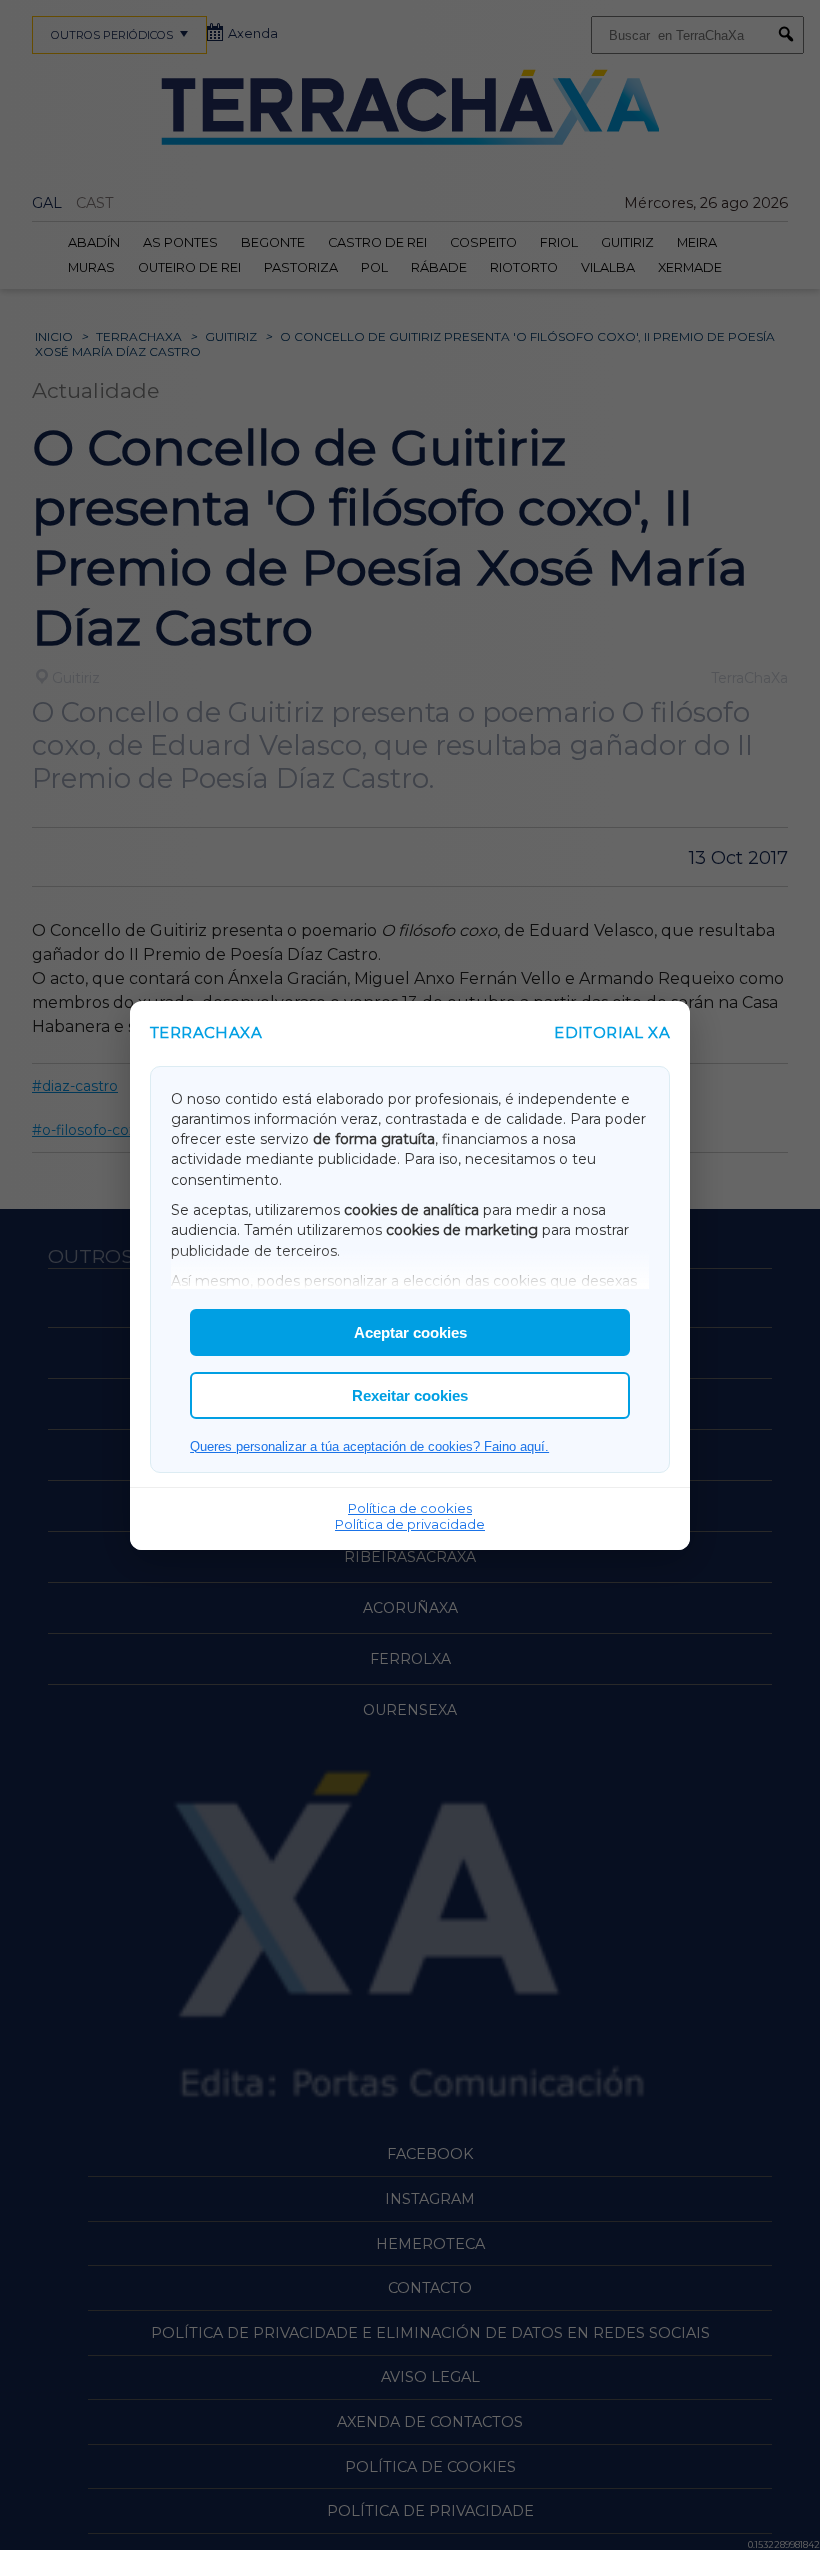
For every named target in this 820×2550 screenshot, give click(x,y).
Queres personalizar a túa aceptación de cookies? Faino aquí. (369, 1446)
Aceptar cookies (410, 1332)
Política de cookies (410, 1508)
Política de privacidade (410, 1524)
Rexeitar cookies (410, 1395)
